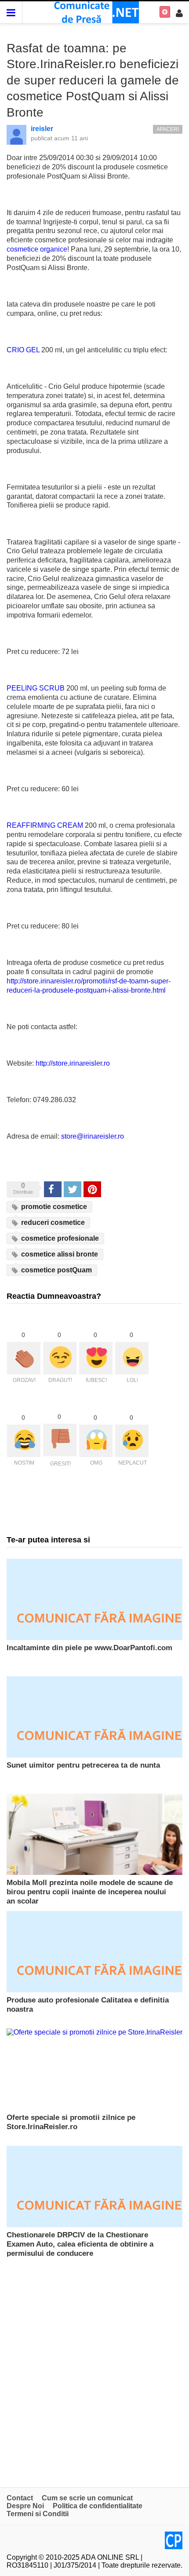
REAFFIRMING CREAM (45, 825)
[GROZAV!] (24, 1358)
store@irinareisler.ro (93, 1136)
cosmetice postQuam (56, 1270)
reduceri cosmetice (52, 1222)
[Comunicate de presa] (95, 12)
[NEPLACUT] (132, 1441)
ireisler (42, 129)
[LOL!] (132, 1358)
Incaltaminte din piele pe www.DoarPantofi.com (89, 1648)
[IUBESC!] (96, 1358)
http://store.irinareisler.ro (73, 1063)
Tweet (72, 1189)
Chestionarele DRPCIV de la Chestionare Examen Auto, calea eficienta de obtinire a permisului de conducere (80, 2244)
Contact (20, 2498)
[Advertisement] (94, 2368)
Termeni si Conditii (38, 2514)
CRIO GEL (23, 350)
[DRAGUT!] (60, 1358)
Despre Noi (25, 2506)
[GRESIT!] (60, 1440)
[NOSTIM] (24, 1441)
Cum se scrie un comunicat (87, 2498)
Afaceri (168, 129)
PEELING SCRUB (36, 688)
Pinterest (92, 1189)
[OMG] (96, 1441)
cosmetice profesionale (59, 1238)
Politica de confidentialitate (98, 2506)
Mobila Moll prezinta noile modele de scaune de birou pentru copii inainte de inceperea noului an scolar (90, 1892)
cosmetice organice (37, 249)
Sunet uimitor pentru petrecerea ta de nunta (83, 1765)
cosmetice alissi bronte (59, 1254)
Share (52, 1189)
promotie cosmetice (53, 1207)
